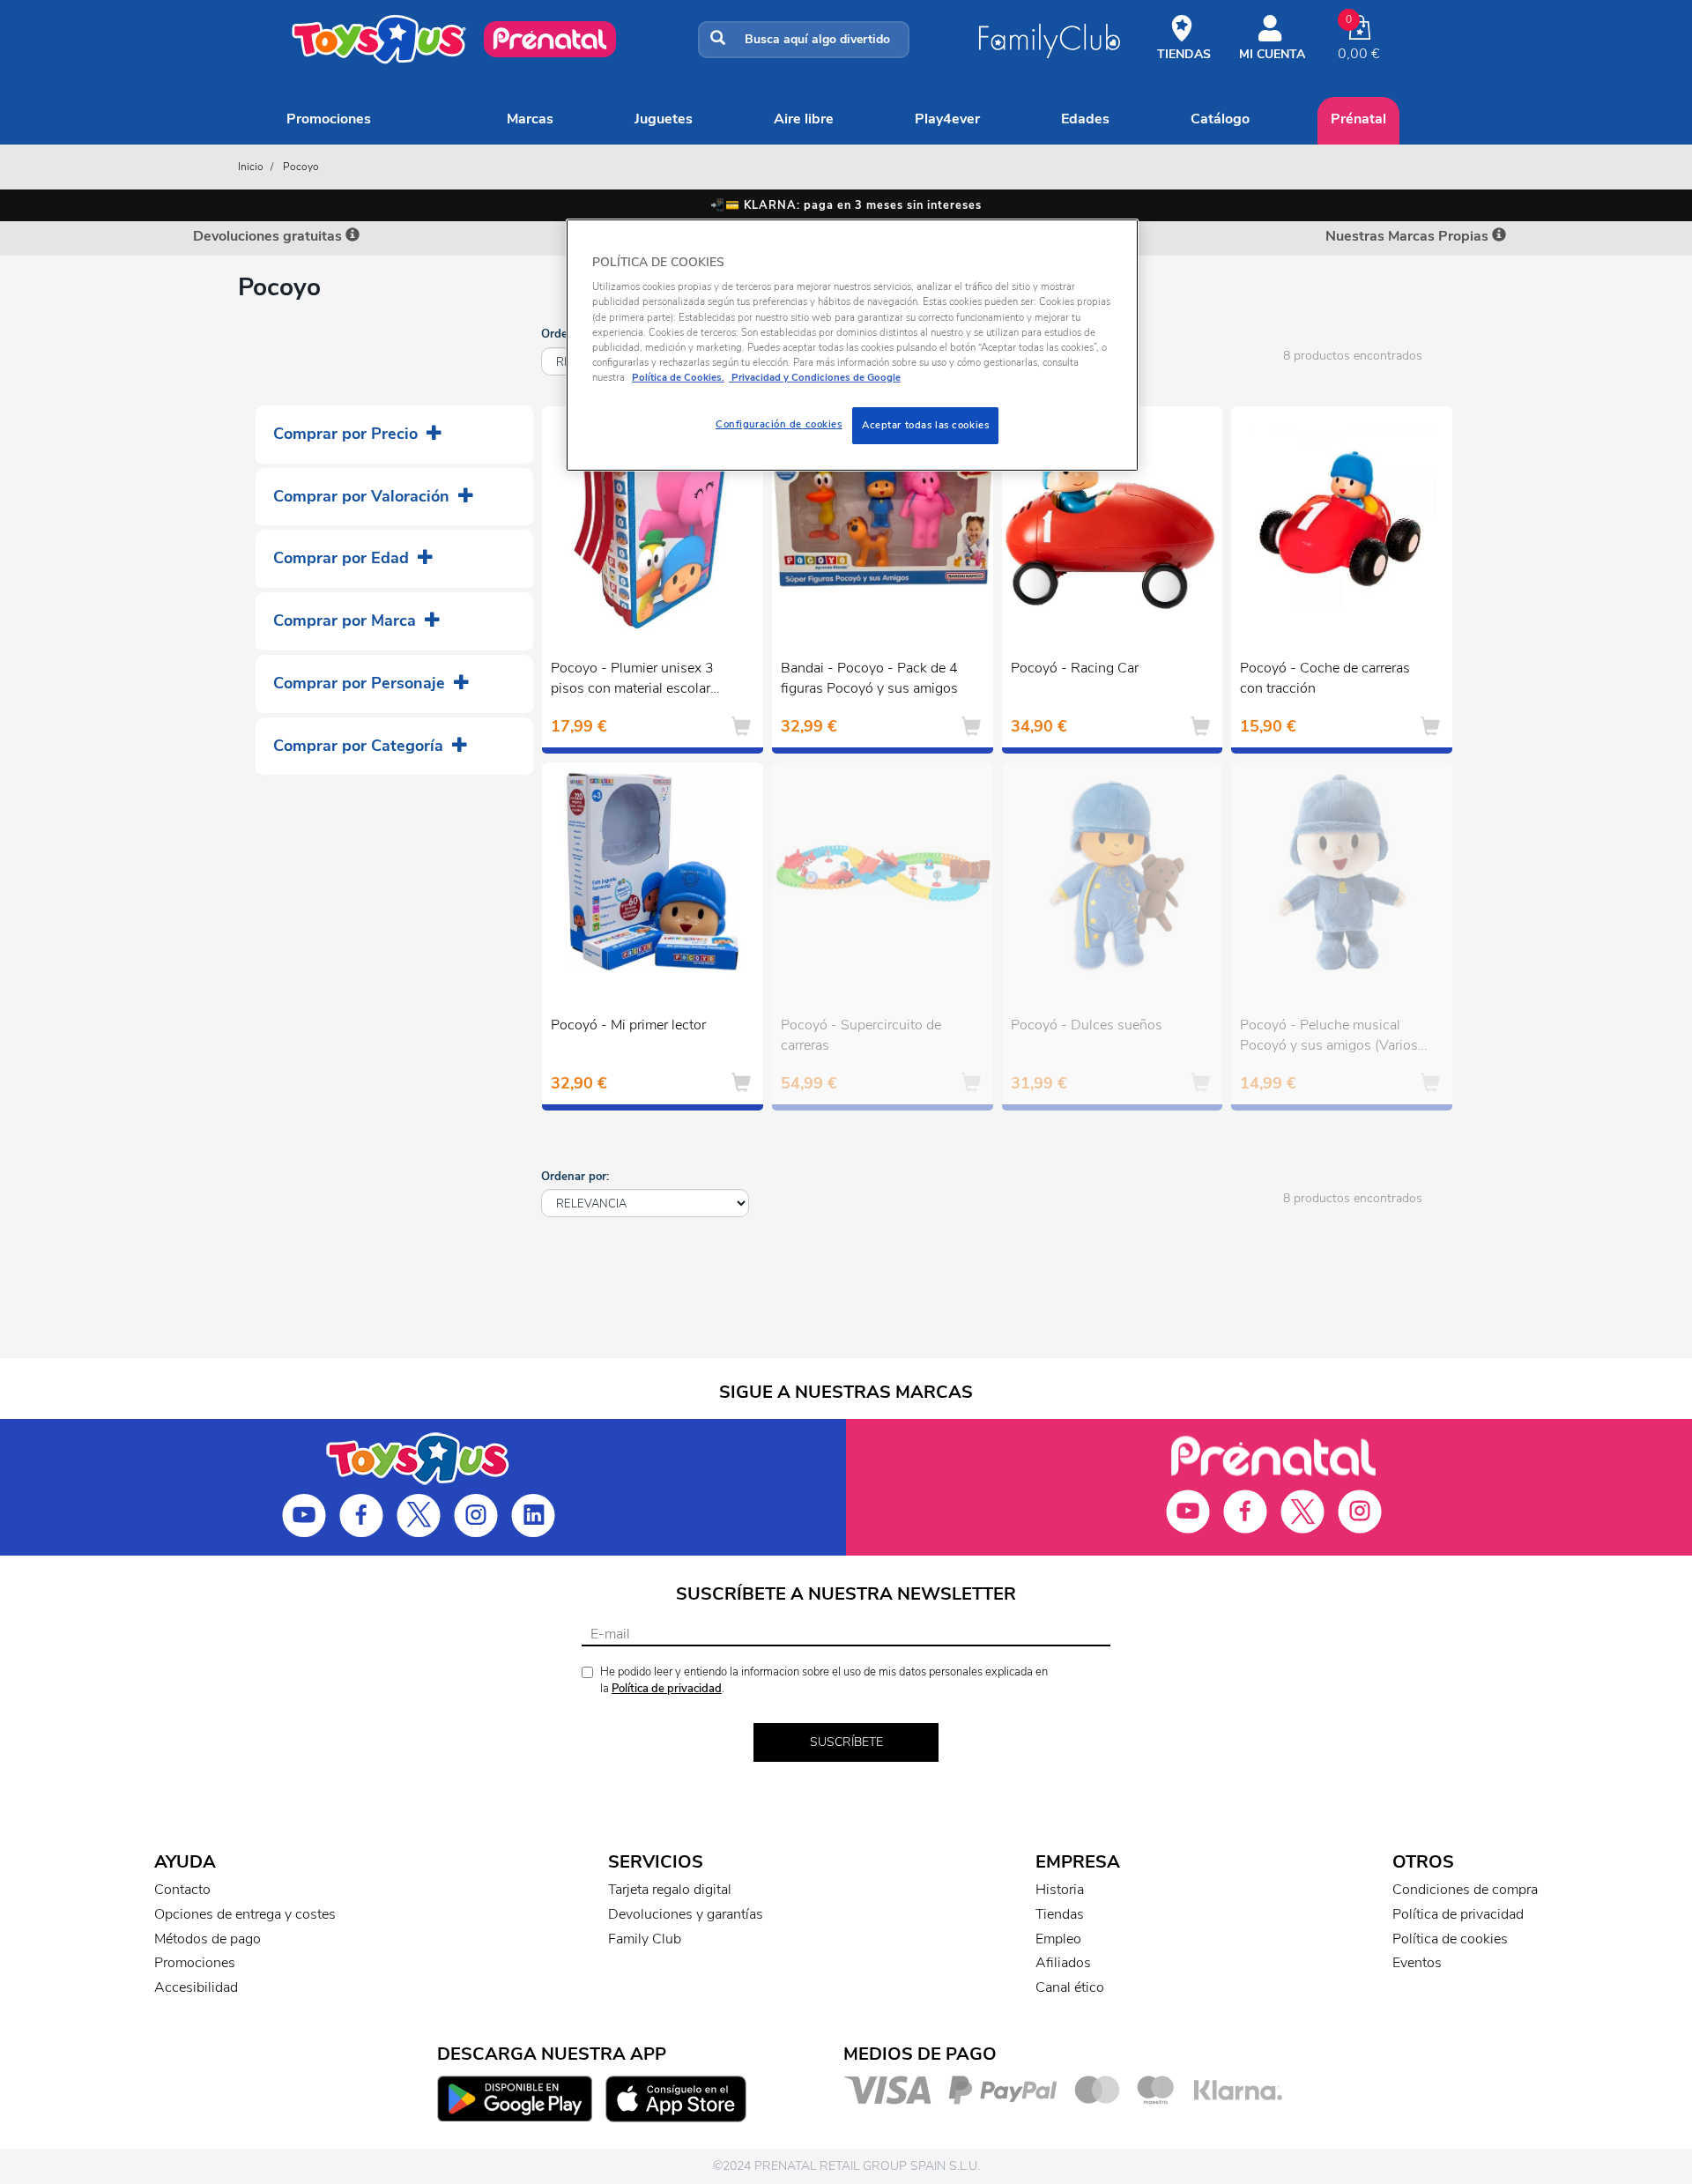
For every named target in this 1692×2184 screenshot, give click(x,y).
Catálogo (1220, 119)
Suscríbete (846, 1742)
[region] (852, 345)
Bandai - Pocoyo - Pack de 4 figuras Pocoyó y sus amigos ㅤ (871, 678)
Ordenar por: (575, 1177)
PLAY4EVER (947, 119)
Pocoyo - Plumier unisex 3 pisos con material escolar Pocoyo (632, 680)
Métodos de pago (208, 1939)
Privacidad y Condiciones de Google (815, 377)
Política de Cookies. (678, 377)
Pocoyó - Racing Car (1075, 668)
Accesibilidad (196, 1987)
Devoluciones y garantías (686, 1914)
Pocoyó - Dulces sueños (1087, 1025)
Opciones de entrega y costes (245, 1914)
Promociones (329, 119)
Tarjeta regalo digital (670, 1890)
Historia (1060, 1890)
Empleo (1058, 1939)
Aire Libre (804, 119)
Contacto (182, 1890)
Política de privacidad (667, 1689)
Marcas (530, 119)
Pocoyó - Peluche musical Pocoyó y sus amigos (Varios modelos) (1329, 1037)
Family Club (645, 1939)
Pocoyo (301, 167)
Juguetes (664, 119)
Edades (1085, 119)
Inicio (251, 167)
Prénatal (1358, 119)
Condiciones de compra (1465, 1890)
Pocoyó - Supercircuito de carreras (861, 1035)
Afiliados (1063, 1963)
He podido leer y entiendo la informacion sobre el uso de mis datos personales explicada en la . (824, 1680)
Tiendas (1060, 1914)
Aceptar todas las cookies (925, 425)
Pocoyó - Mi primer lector (628, 1025)
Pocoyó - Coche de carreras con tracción (1325, 678)
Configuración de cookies (779, 424)
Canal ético (1070, 1987)
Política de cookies (1450, 1939)
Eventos (1417, 1963)
